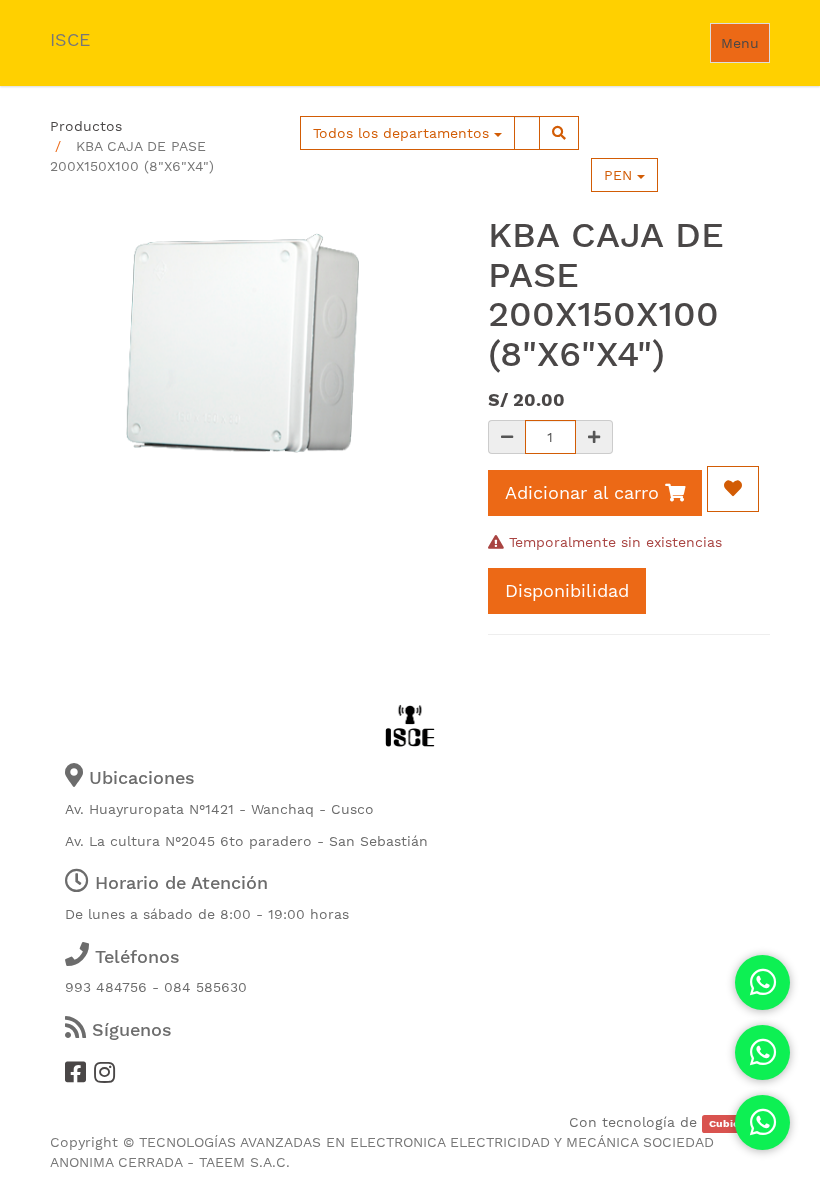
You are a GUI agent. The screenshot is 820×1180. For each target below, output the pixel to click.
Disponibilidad (567, 590)
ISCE (70, 39)
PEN (620, 175)
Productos (86, 126)
